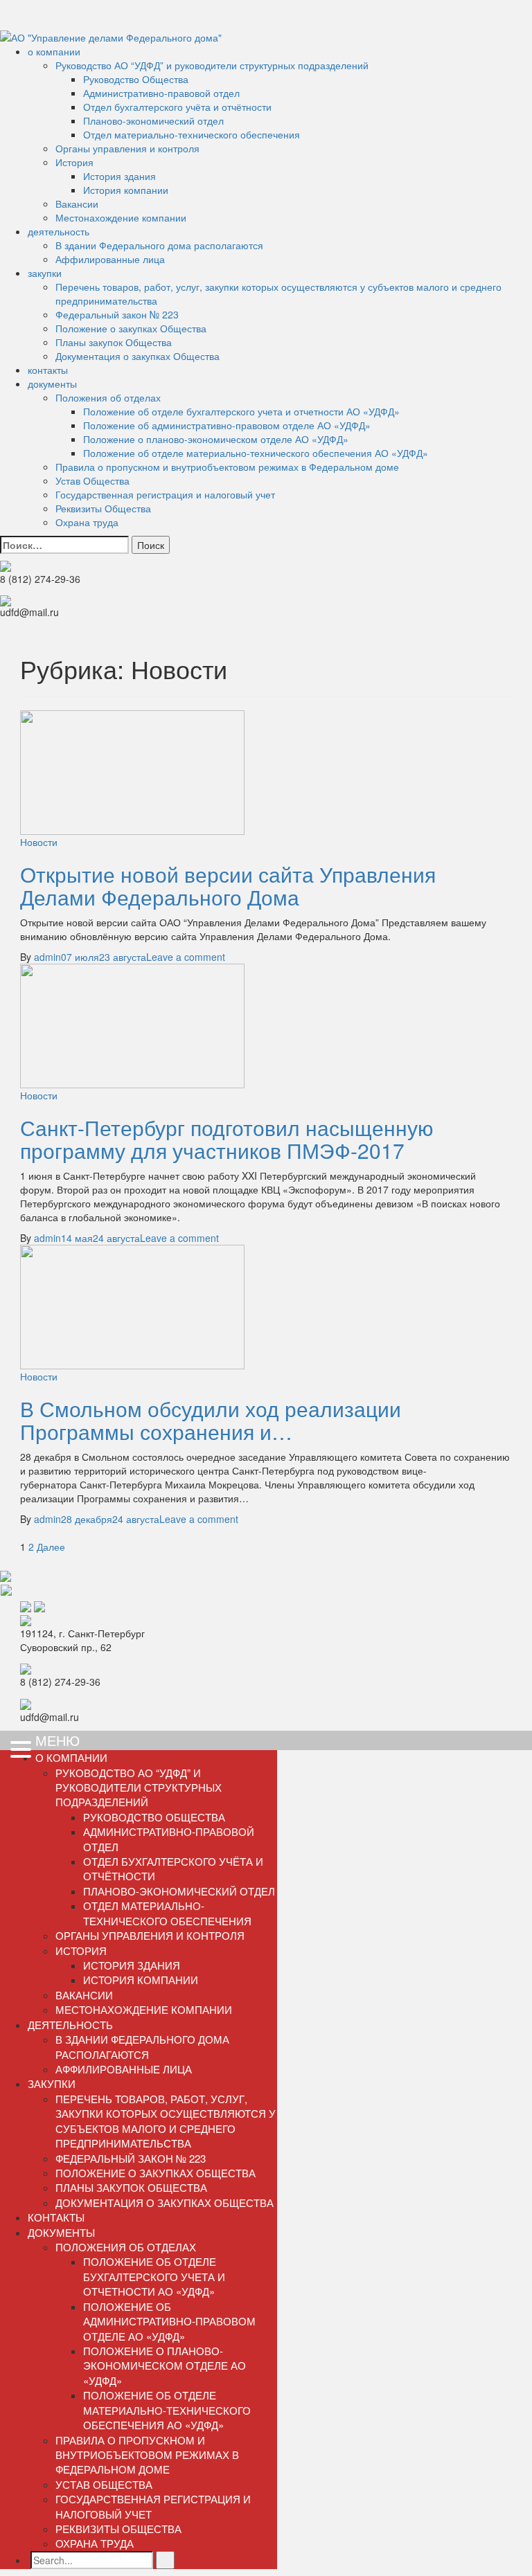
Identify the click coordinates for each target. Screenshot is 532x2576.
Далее (51, 1547)
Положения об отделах (108, 397)
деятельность (59, 231)
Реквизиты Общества (103, 508)
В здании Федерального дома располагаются (159, 245)
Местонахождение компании (121, 217)
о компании (54, 51)
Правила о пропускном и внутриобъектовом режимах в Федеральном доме (227, 467)
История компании (126, 190)
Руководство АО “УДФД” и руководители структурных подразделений (212, 65)
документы (52, 384)
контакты (48, 370)
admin (47, 957)
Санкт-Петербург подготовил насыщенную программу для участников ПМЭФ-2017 (227, 1139)
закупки (45, 273)
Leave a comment (186, 957)
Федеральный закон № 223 (117, 314)
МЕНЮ (57, 1740)
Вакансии (77, 204)
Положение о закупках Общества (131, 328)
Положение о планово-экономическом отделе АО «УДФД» (216, 439)
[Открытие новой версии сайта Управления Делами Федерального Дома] (132, 771)
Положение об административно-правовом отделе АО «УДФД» (227, 425)
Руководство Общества (136, 79)
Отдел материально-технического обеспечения (192, 134)
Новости (39, 842)
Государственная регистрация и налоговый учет (165, 494)
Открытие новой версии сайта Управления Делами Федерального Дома (228, 885)
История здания (119, 176)
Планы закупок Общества (114, 342)
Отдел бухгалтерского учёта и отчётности (177, 107)
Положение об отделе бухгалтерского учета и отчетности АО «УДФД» (241, 411)
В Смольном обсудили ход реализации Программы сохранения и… (211, 1420)
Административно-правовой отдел (161, 93)
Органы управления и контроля (127, 148)
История (74, 162)
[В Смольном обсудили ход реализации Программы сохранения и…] (132, 1305)
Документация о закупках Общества (138, 356)
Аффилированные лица (110, 259)
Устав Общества (92, 480)
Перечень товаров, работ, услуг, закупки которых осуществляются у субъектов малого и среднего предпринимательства (166, 2121)
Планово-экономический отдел (153, 120)
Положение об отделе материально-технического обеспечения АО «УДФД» (256, 453)
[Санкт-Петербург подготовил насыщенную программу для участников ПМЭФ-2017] (132, 1024)
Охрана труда (87, 522)
